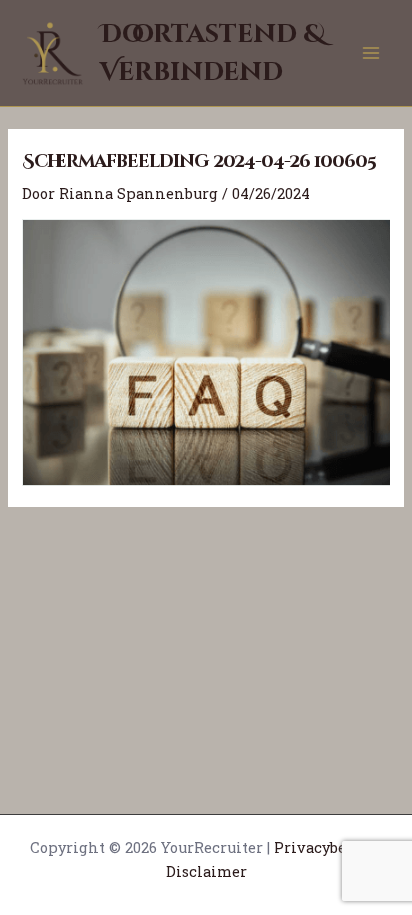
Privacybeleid (324, 847)
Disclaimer (206, 871)
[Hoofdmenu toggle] (371, 53)
